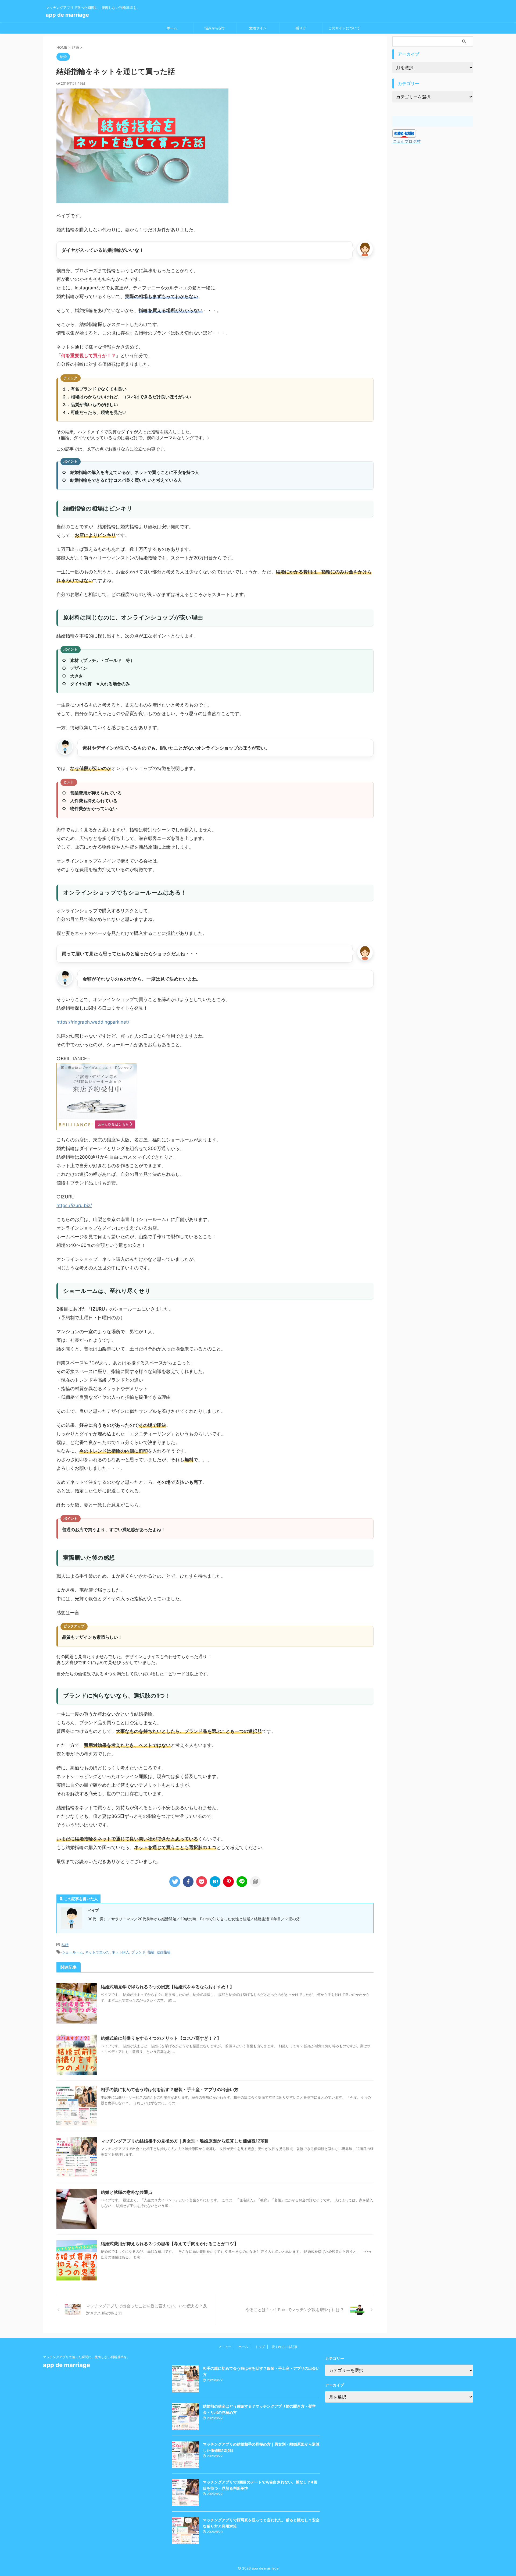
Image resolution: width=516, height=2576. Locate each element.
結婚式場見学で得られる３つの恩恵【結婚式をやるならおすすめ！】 (167, 1987)
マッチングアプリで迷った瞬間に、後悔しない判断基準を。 (87, 2357)
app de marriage (67, 15)
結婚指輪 (164, 1952)
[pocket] (202, 1882)
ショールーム (73, 1952)
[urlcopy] (255, 1882)
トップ (260, 2347)
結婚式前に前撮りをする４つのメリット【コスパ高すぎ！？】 (161, 2038)
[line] (242, 1882)
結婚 (65, 1945)
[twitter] (175, 1882)
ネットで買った (97, 1952)
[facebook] (188, 1882)
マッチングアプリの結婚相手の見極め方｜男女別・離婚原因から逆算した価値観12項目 (185, 2141)
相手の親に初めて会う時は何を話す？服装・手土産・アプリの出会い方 (170, 2089)
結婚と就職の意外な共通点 (127, 2192)
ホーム (172, 28)
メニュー (225, 2347)
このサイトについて (344, 28)
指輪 (151, 1952)
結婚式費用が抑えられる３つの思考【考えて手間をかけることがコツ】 (170, 2244)
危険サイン (258, 28)
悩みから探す (215, 28)
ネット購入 (121, 1952)
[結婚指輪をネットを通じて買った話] (215, 1882)
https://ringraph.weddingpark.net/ (93, 1022)
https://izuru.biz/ (74, 1205)
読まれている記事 (285, 2347)
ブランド (138, 1952)
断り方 (301, 28)
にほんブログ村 (406, 141)
